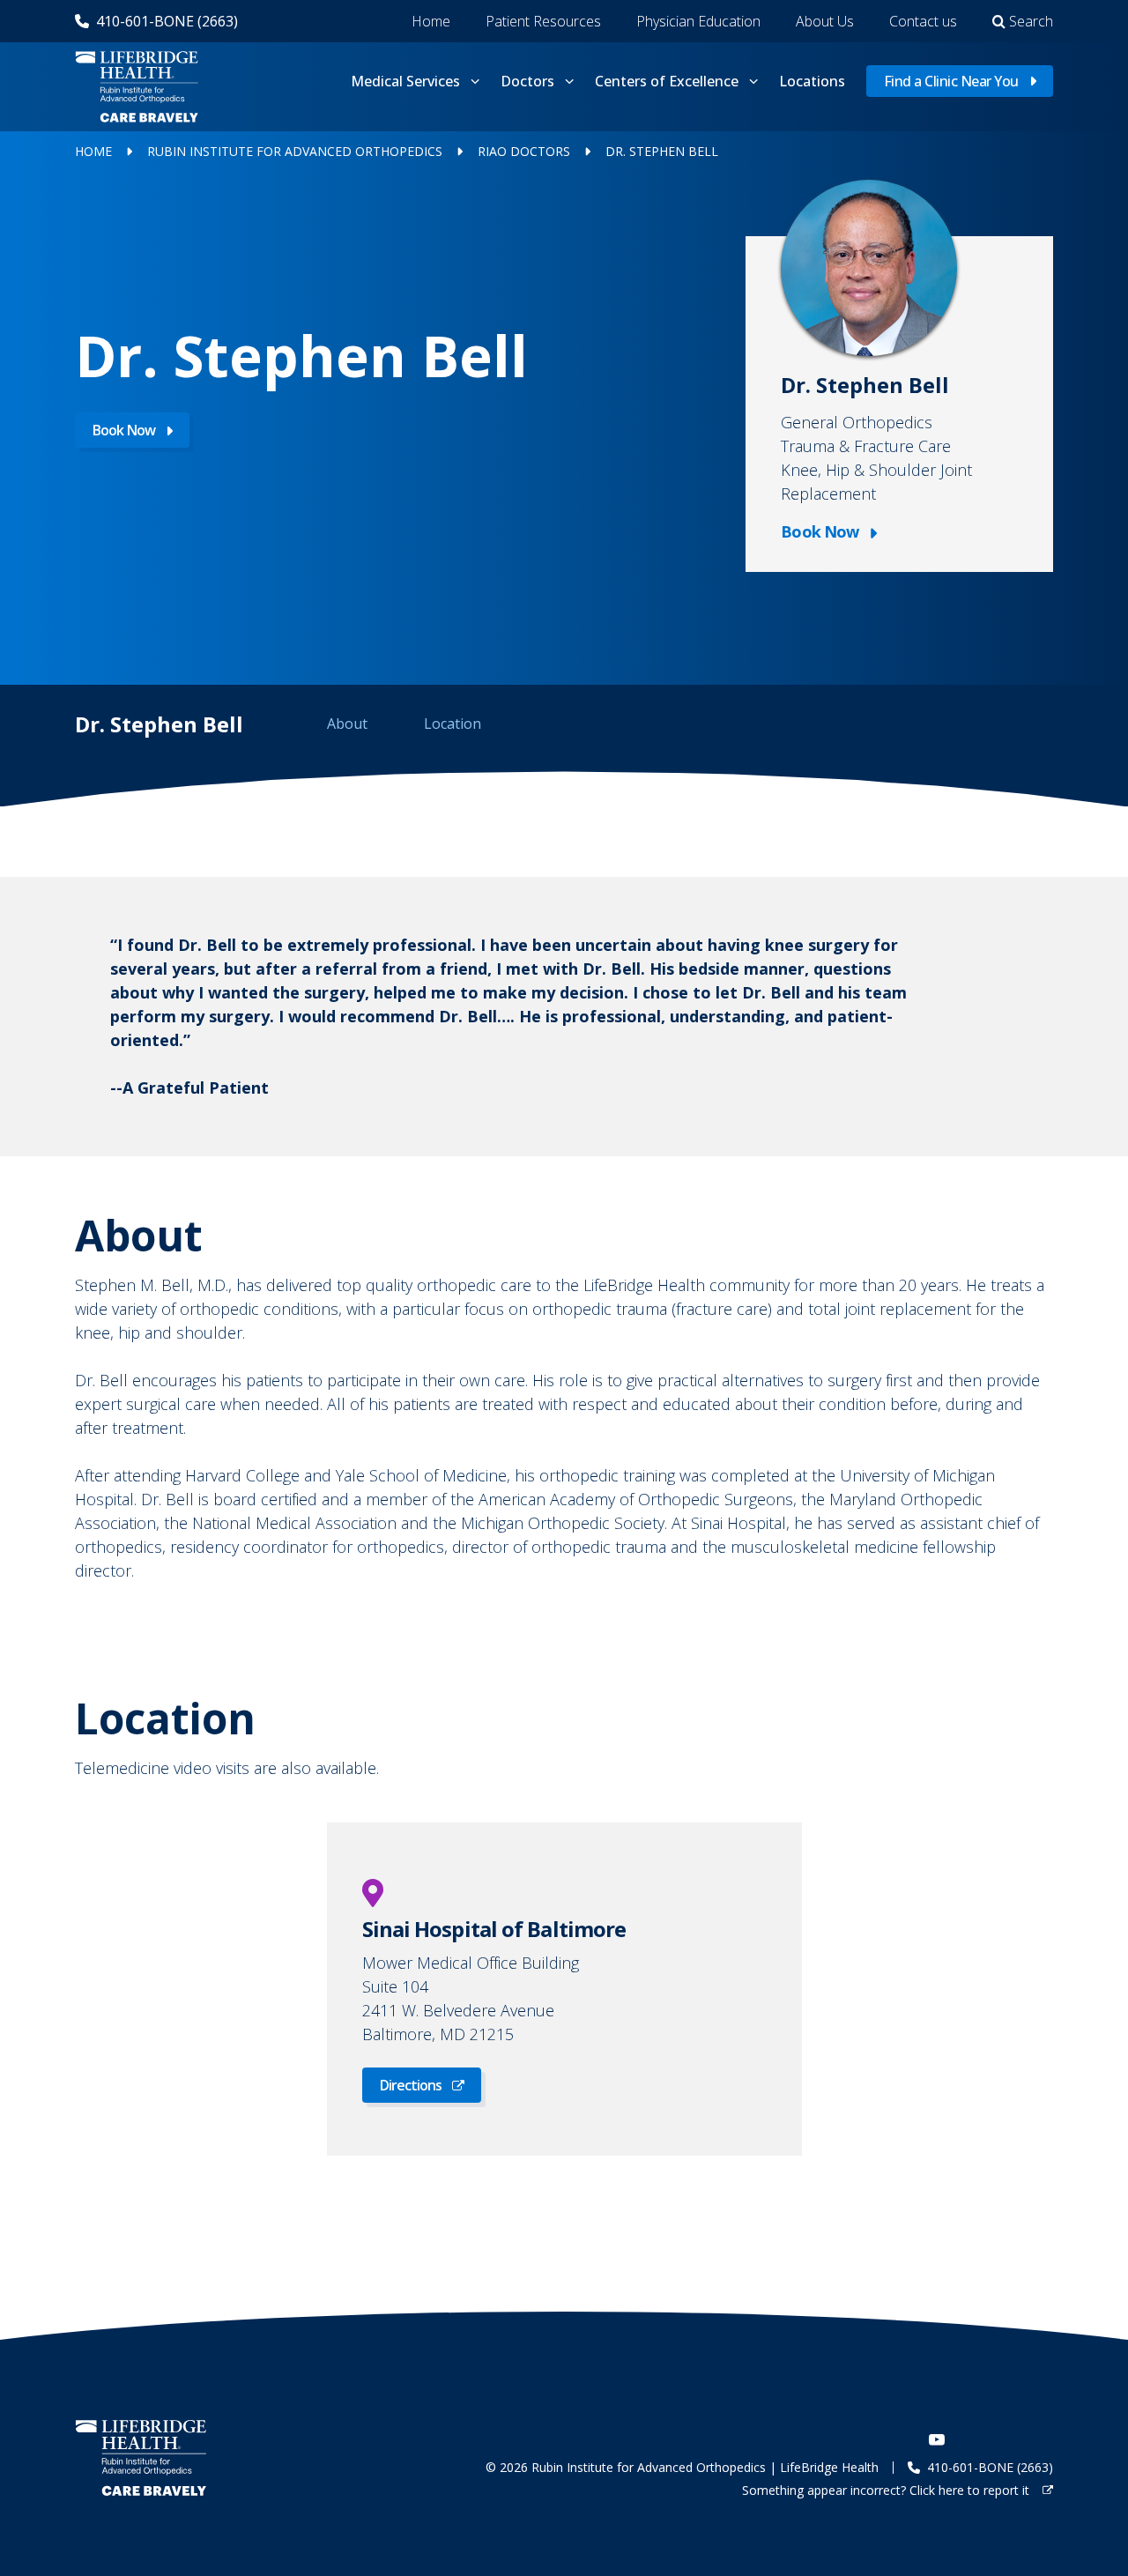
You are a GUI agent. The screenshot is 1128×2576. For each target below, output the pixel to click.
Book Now (124, 430)
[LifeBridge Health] (145, 2457)
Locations (812, 81)
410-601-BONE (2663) (167, 21)
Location (453, 724)
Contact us (923, 21)
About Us (825, 21)
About (347, 724)
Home (431, 21)
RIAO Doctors (524, 151)
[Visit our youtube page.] (937, 2439)
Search (1031, 21)
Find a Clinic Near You (951, 81)
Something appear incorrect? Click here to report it (887, 2490)
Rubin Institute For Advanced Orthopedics (295, 151)
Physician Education (698, 21)
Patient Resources (543, 21)
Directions (411, 2085)
